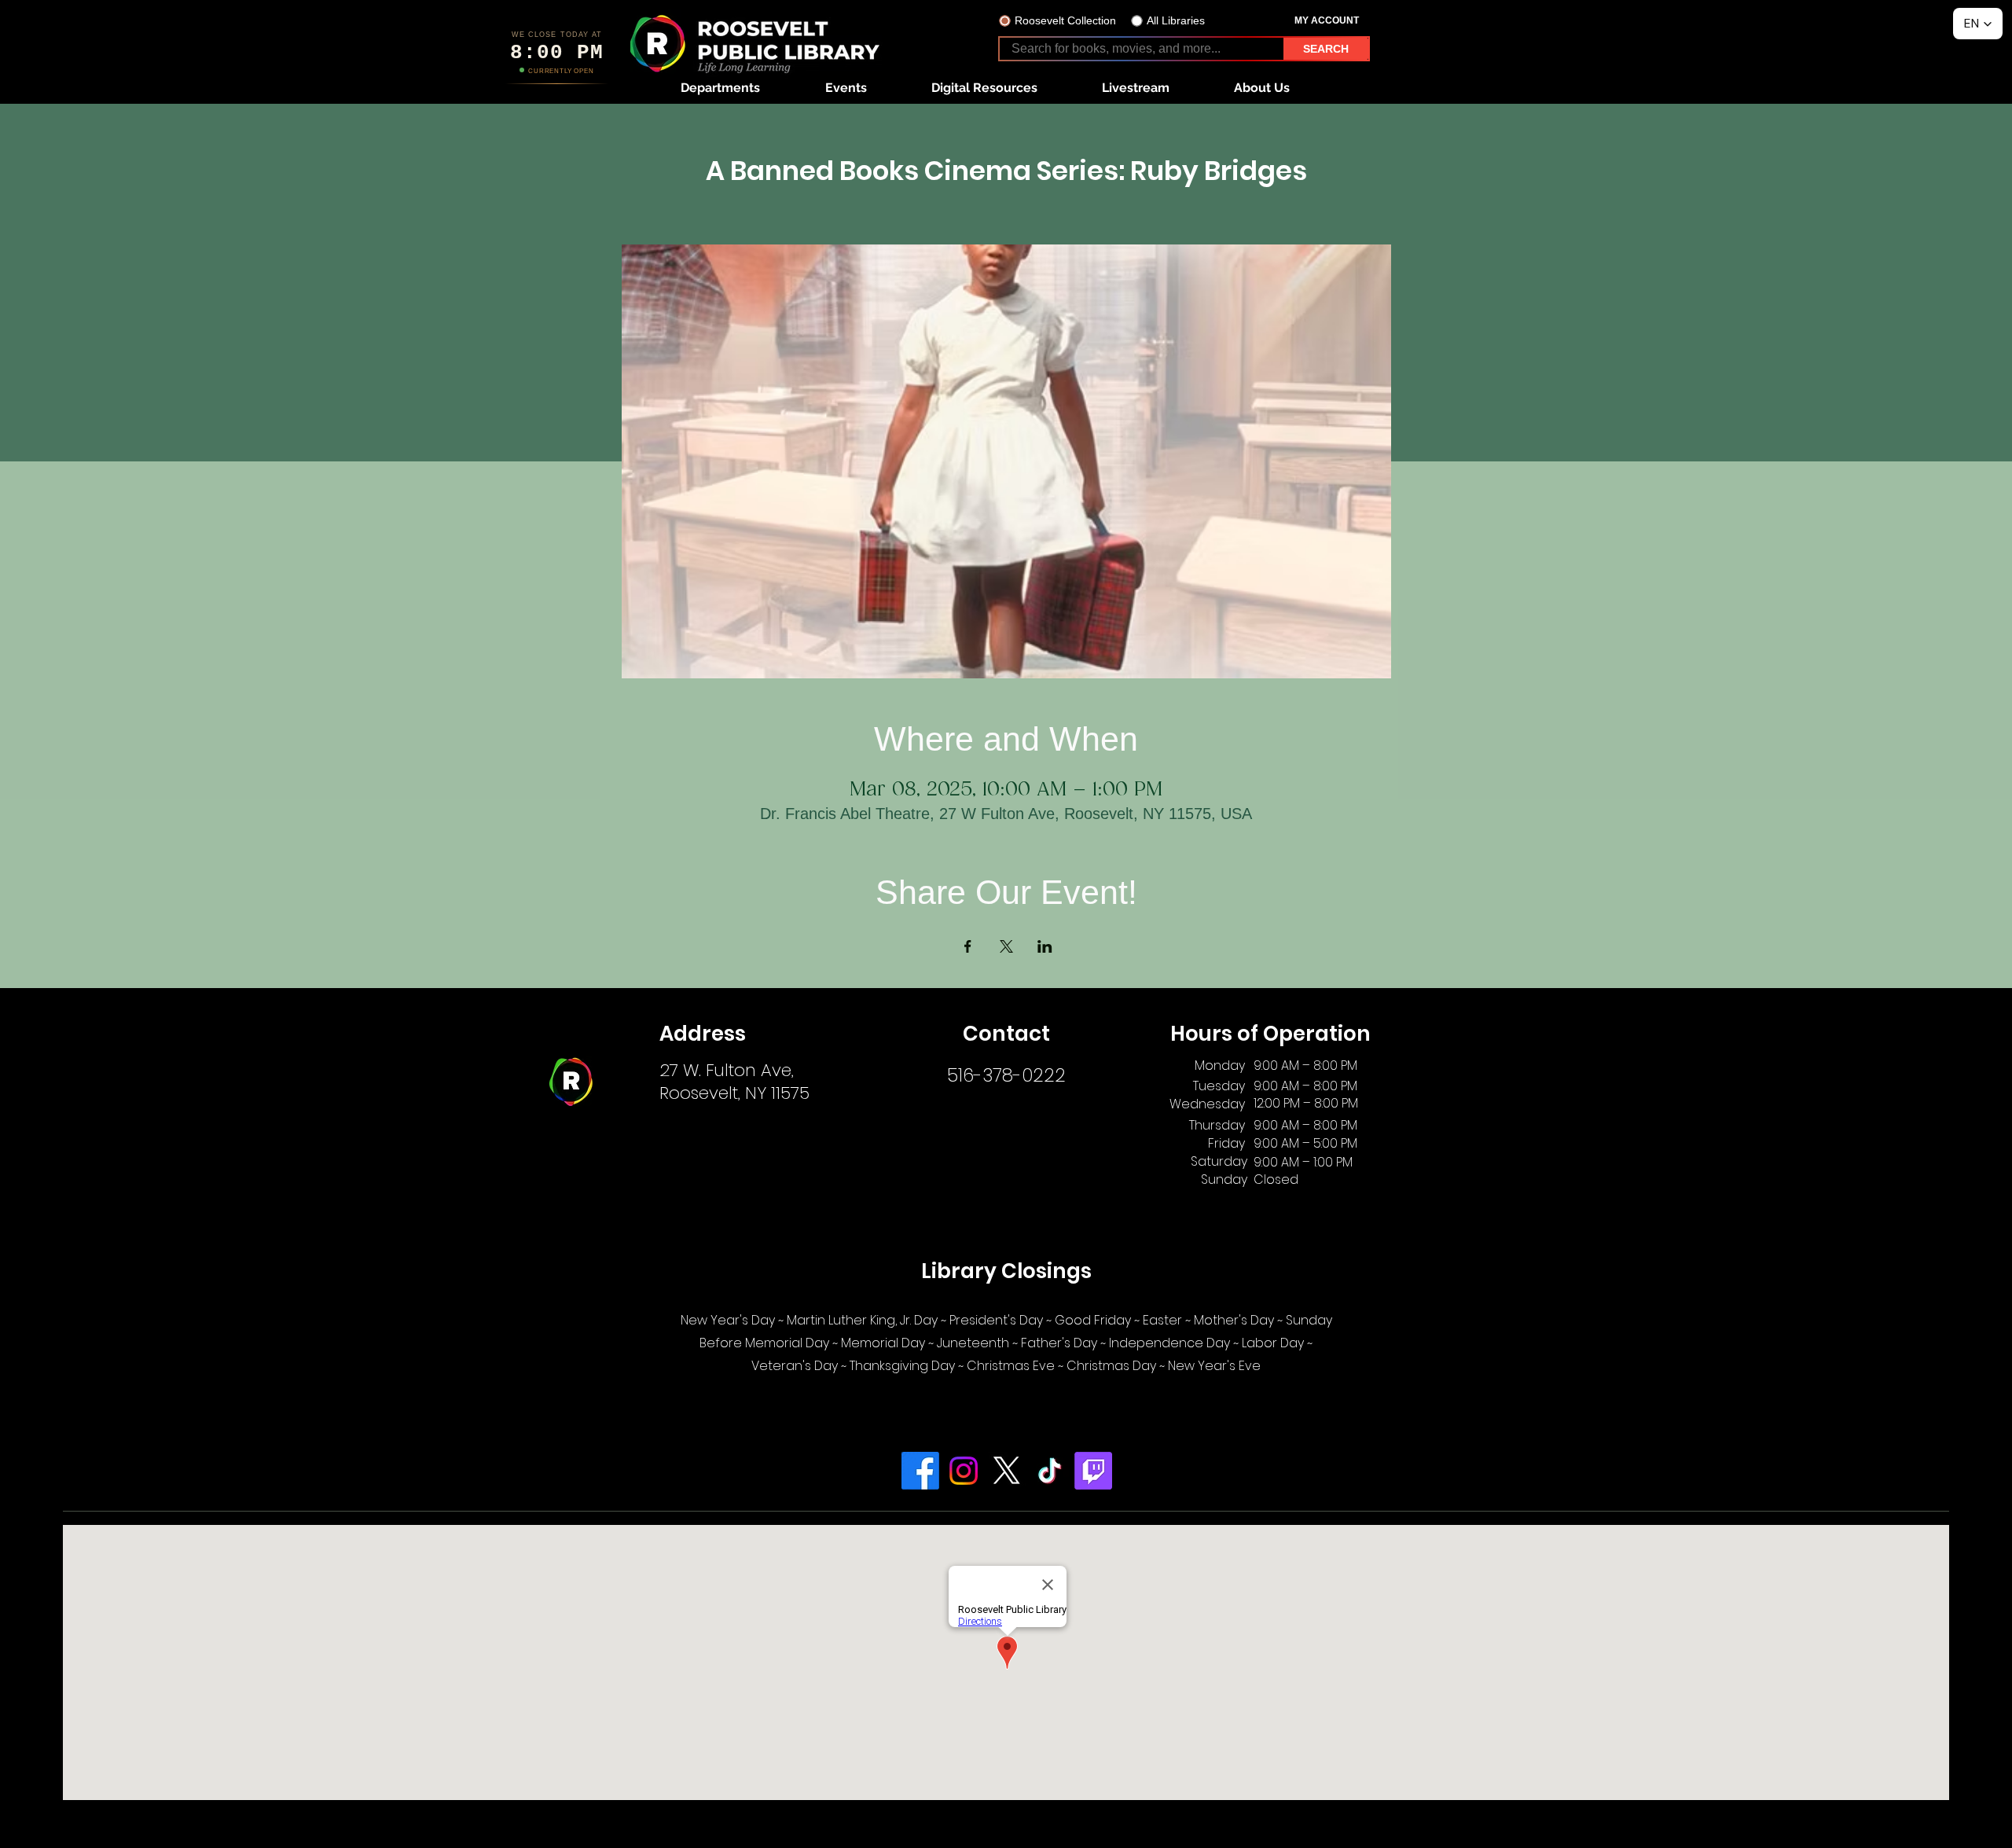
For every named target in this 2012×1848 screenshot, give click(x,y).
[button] (720, 88)
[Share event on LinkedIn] (1045, 946)
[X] (1007, 1471)
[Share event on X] (1006, 946)
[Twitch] (1093, 1471)
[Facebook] (920, 1471)
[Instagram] (964, 1471)
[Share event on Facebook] (968, 946)
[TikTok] (1050, 1471)
